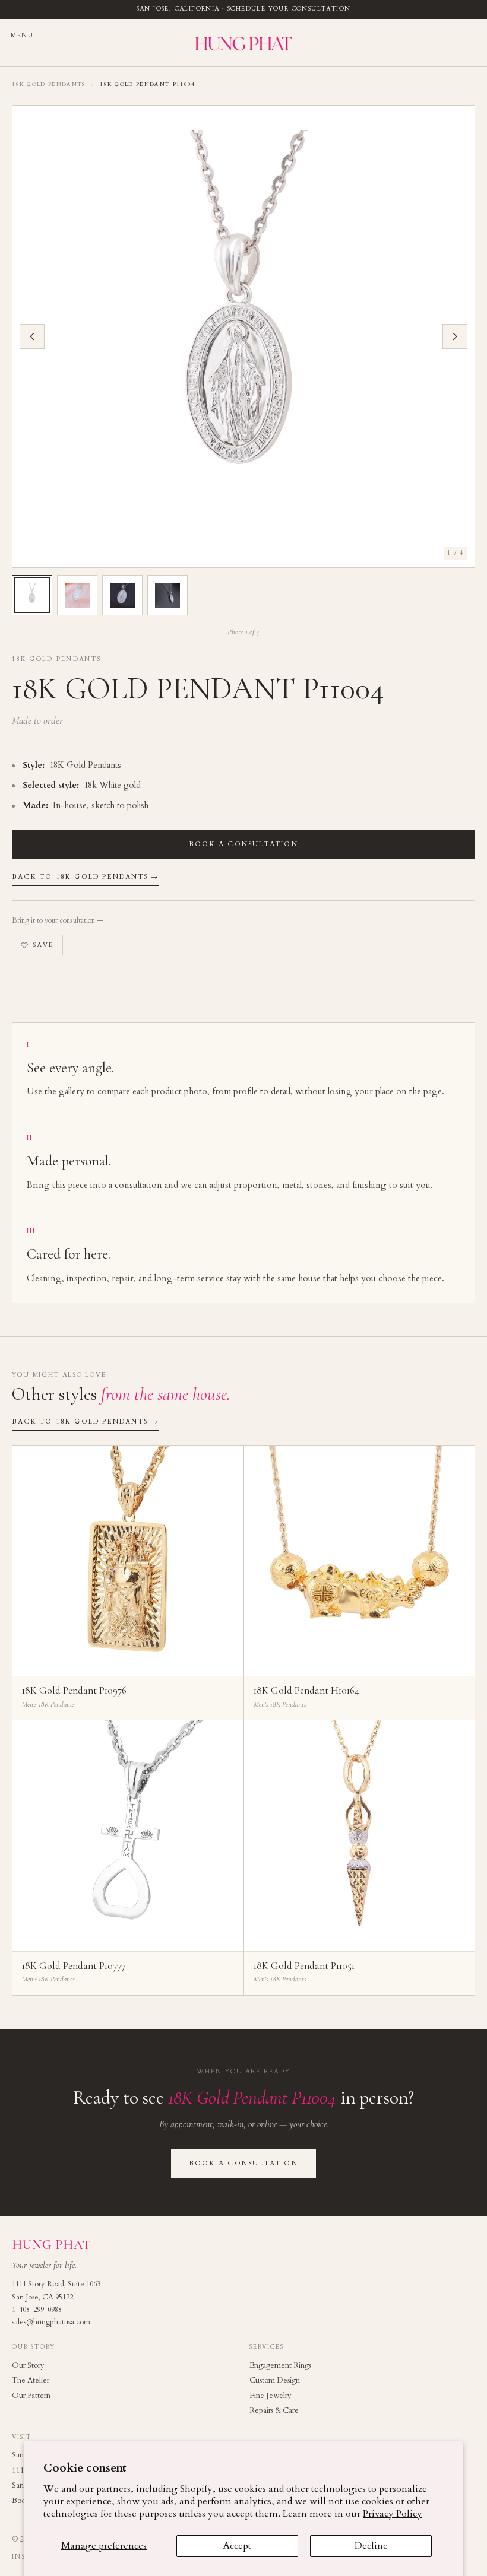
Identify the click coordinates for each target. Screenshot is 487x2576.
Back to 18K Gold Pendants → (85, 877)
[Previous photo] (32, 336)
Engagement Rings (280, 2365)
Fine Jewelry (271, 2396)
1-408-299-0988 (37, 2310)
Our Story (28, 2365)
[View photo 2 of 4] (77, 595)
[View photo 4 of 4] (167, 595)
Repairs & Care (274, 2410)
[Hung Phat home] (243, 43)
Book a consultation (243, 844)
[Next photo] (455, 336)
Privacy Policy (393, 2514)
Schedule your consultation (289, 9)
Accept (237, 2546)
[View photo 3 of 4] (122, 595)
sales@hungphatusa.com (51, 2322)
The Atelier (31, 2380)
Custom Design (275, 2380)
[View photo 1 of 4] (32, 595)
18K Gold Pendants (49, 84)
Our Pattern (31, 2396)
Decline (371, 2546)
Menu (22, 36)
